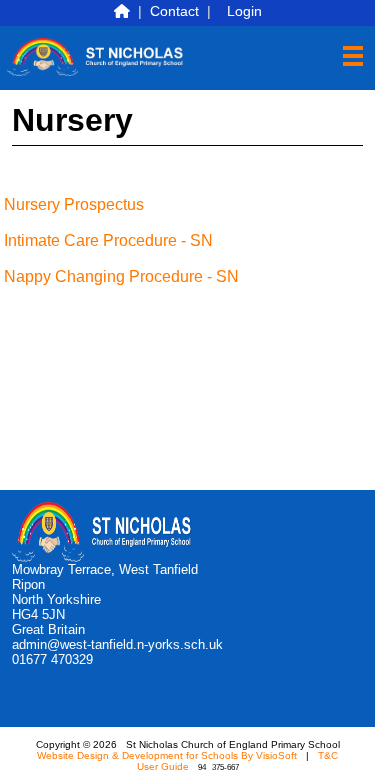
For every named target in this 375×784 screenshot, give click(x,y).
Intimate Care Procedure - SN (108, 240)
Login (244, 11)
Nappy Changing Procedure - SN (121, 276)
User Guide (163, 766)
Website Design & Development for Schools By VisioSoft (167, 755)
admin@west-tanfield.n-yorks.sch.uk (117, 644)
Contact (174, 11)
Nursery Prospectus (74, 204)
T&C (328, 755)
